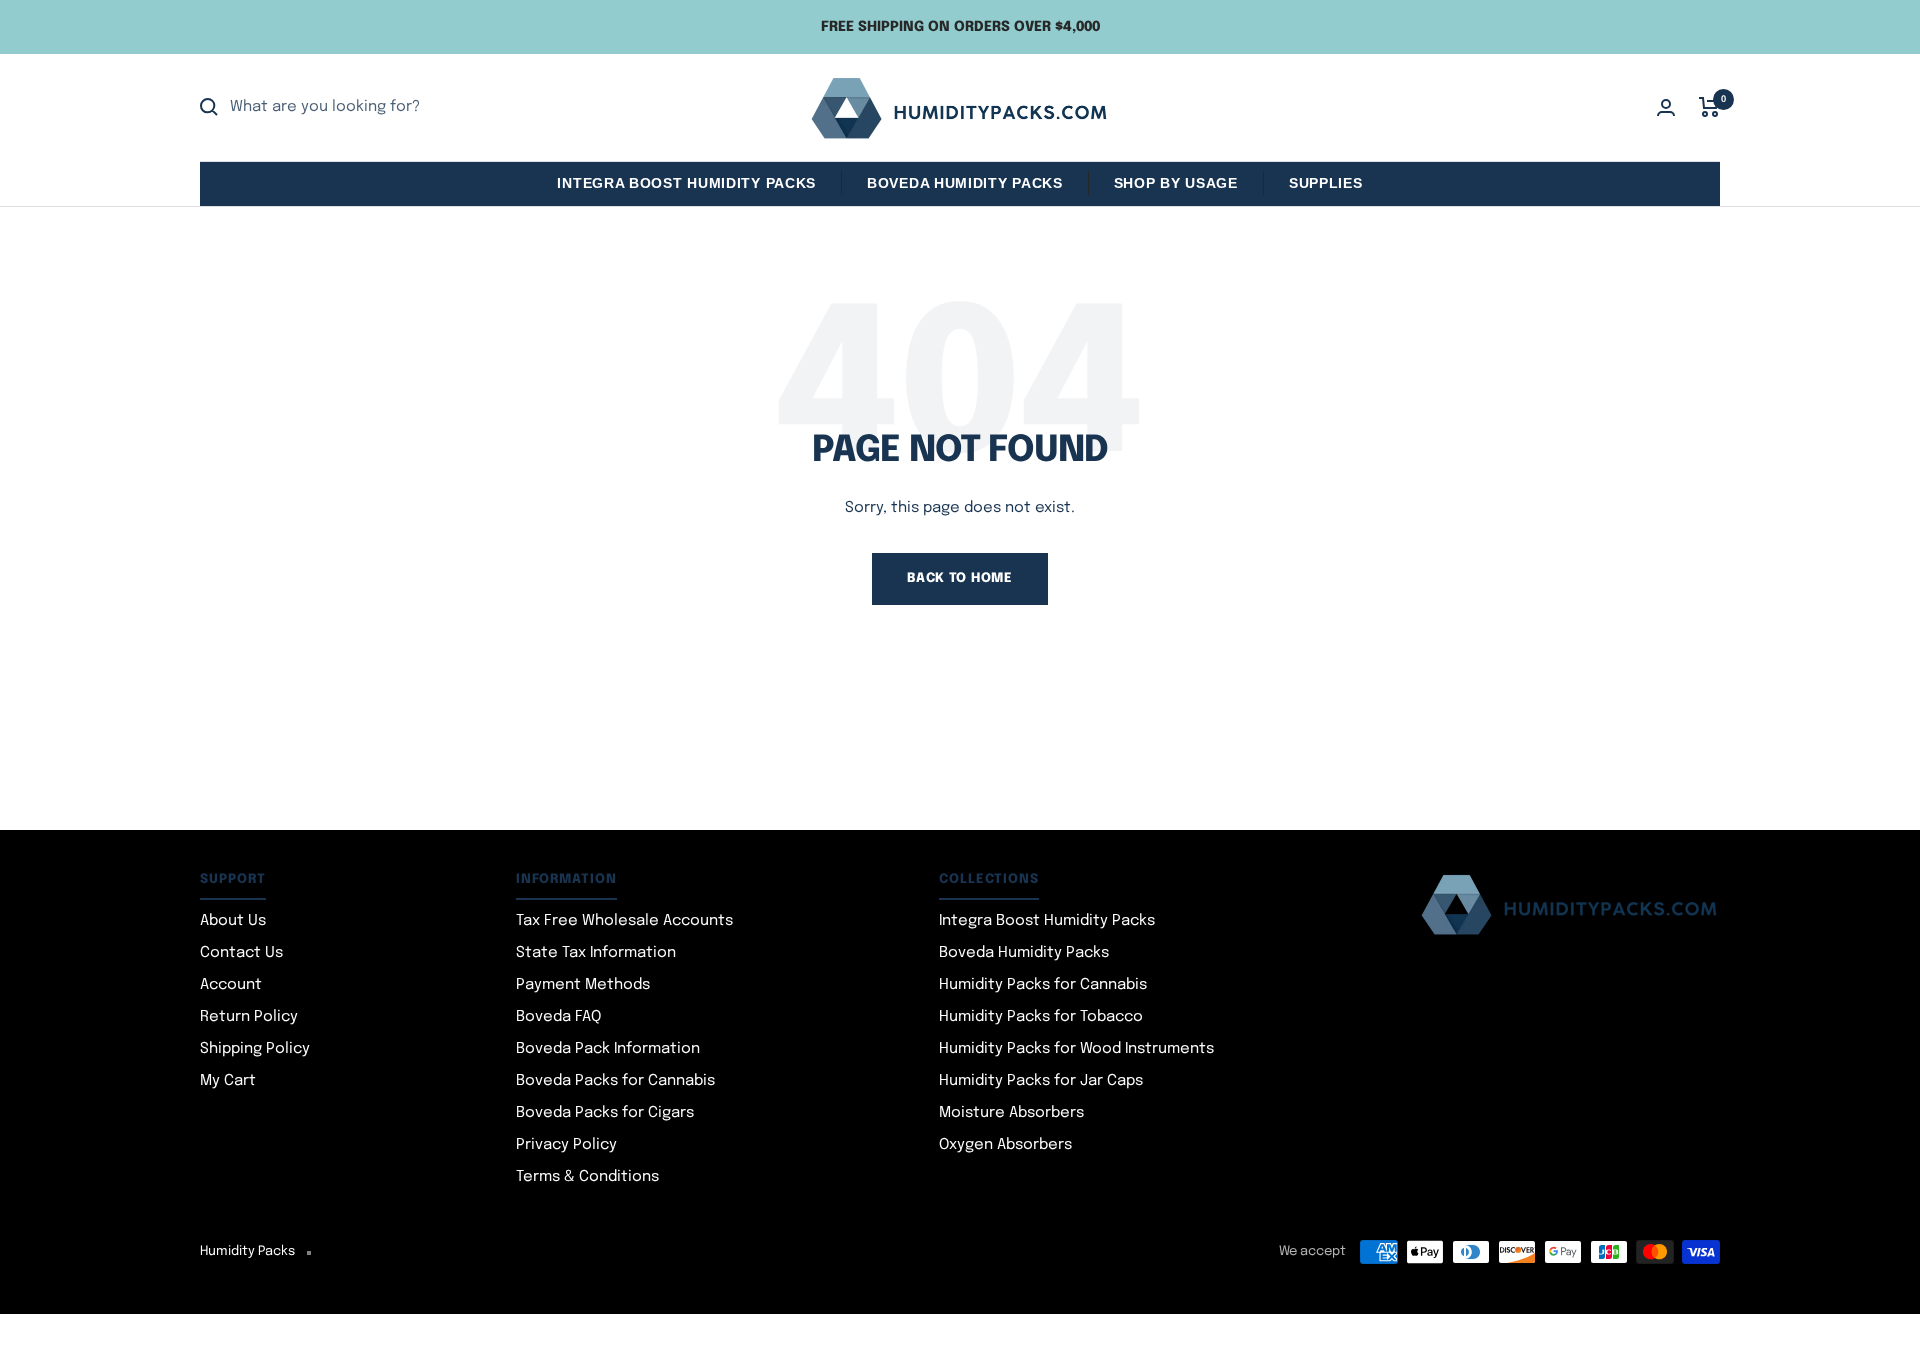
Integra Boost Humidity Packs (686, 183)
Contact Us (241, 953)
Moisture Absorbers (1011, 1113)
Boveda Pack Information (608, 1049)
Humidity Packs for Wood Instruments (1076, 1049)
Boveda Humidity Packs (965, 183)
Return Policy (249, 1017)
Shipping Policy (255, 1049)
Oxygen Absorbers (1005, 1145)
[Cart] (1709, 107)
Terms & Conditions (587, 1177)
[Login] (1666, 107)
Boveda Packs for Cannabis (615, 1081)
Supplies (1326, 183)
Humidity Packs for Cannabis (1043, 985)
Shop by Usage (1176, 183)
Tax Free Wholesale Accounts (624, 921)
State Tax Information (596, 953)
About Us (233, 921)
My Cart (228, 1081)
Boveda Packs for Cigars (605, 1113)
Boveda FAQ (558, 1017)
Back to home (959, 578)
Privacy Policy (566, 1145)
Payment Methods (583, 985)
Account (231, 985)
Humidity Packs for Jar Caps (1041, 1081)
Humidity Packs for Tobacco (1041, 1017)
